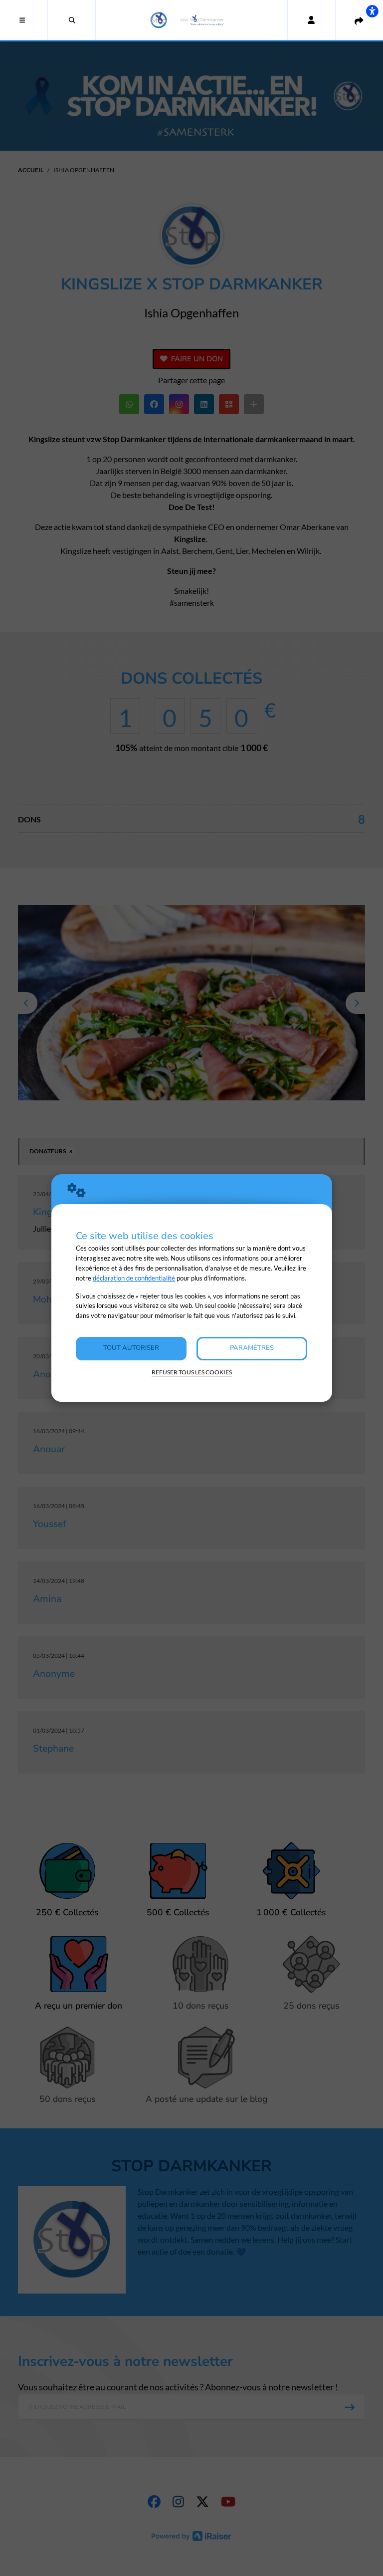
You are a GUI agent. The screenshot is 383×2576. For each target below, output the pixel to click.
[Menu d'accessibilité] (372, 11)
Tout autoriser (131, 1348)
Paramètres (252, 1348)
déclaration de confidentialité (134, 1278)
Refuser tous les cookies (192, 1372)
